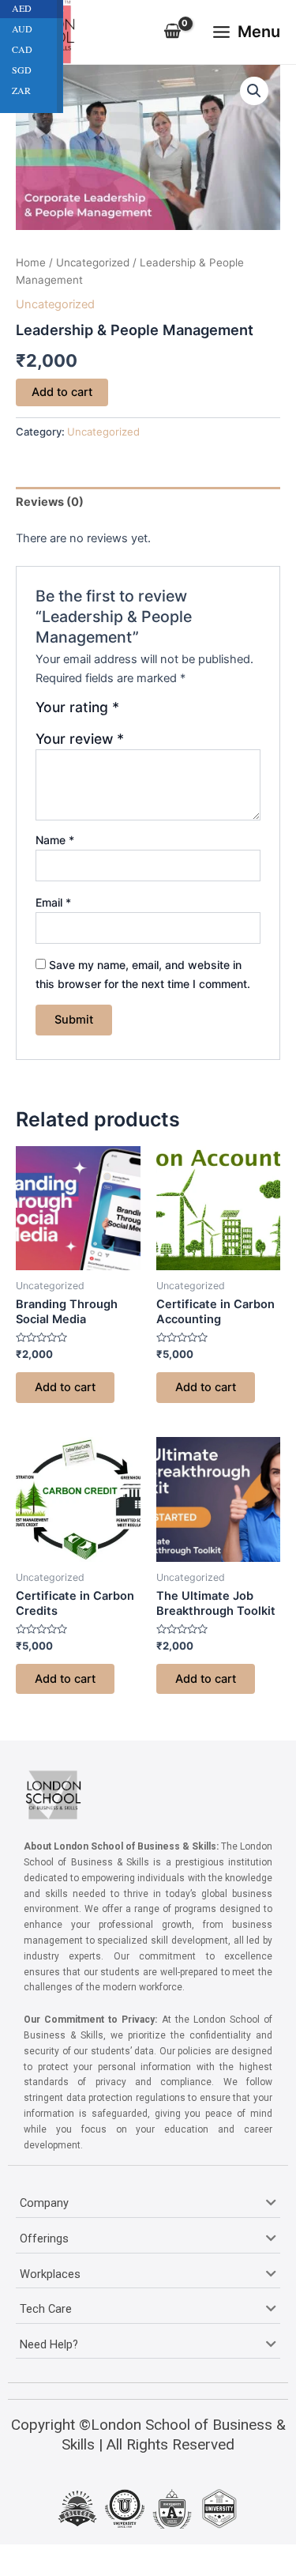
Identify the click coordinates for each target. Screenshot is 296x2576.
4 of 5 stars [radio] (185, 713)
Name (55, 840)
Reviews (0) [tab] (50, 502)
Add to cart (62, 392)
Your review (80, 739)
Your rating (77, 707)
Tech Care (46, 2309)
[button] (254, 91)
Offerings (44, 2238)
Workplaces (50, 2274)
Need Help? (49, 2344)
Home (31, 262)
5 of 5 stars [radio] (201, 713)
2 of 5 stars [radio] (151, 713)
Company (44, 2203)
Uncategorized (93, 262)
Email (53, 902)
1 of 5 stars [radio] (133, 713)
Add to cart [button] (65, 1387)
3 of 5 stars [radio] (167, 713)
